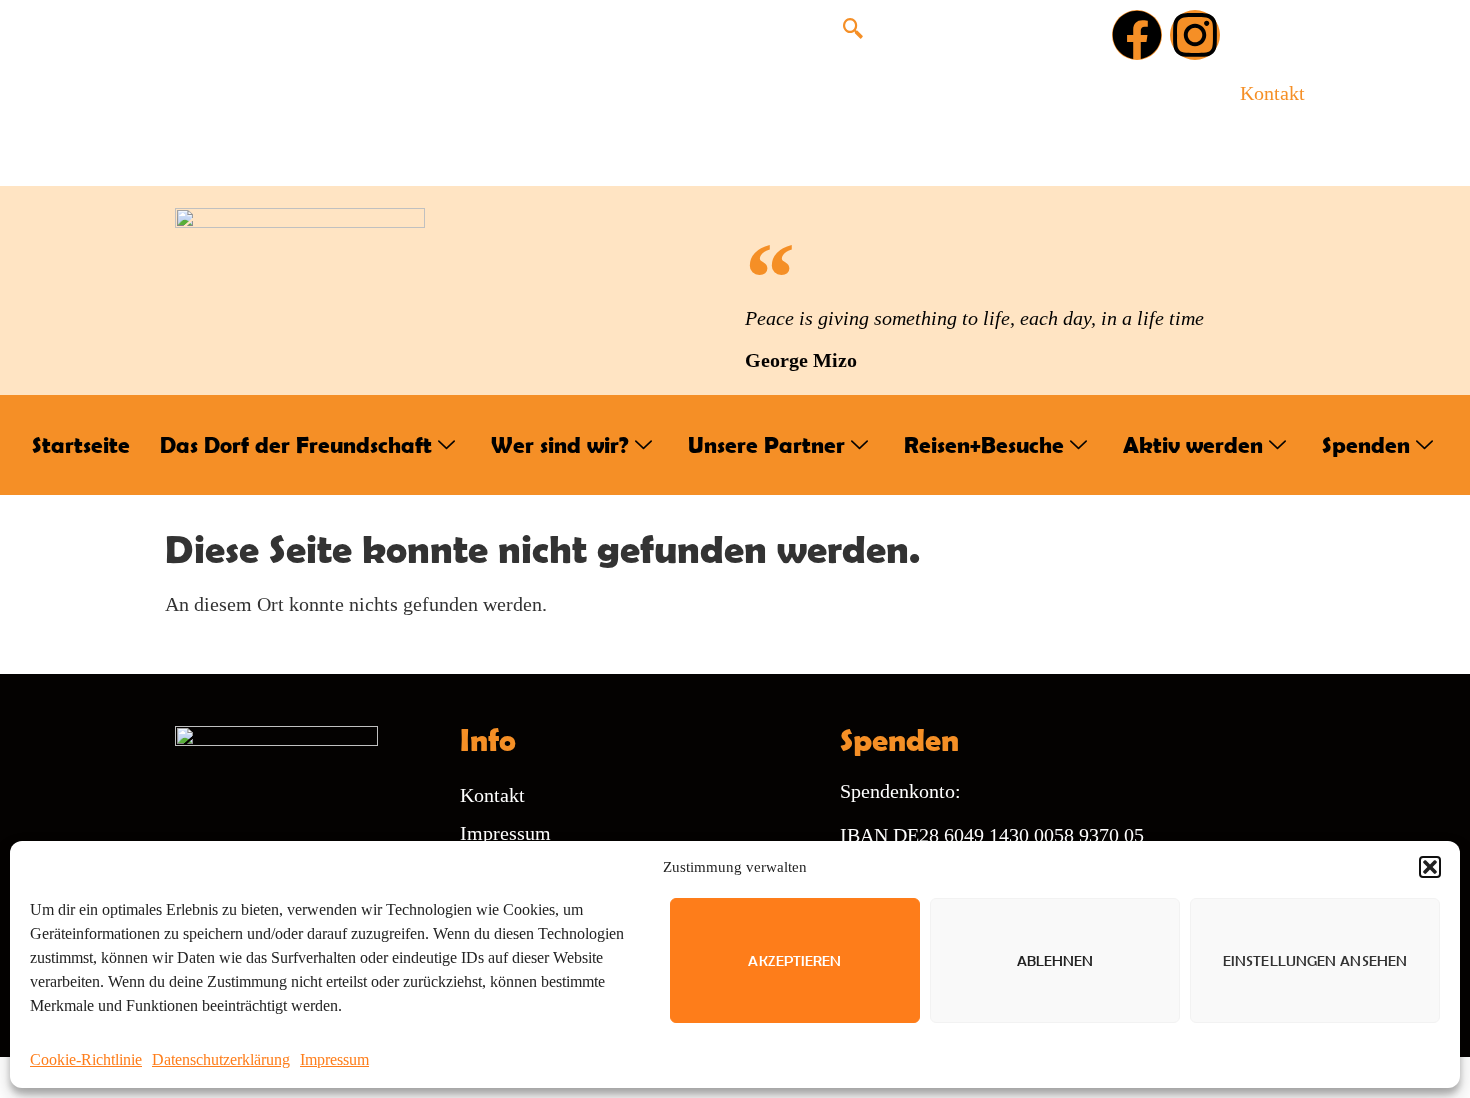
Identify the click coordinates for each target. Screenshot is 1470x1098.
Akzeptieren (794, 960)
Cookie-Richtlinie (86, 1059)
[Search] (1057, 113)
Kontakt (1272, 93)
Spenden (1366, 444)
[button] (1430, 867)
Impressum (334, 1059)
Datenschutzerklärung (221, 1059)
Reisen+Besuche (984, 444)
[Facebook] (1137, 35)
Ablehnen (1055, 960)
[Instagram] (1195, 35)
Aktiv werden (1193, 444)
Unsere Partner (766, 444)
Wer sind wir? (560, 444)
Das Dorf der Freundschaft (296, 444)
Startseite (81, 444)
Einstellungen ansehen (1315, 960)
